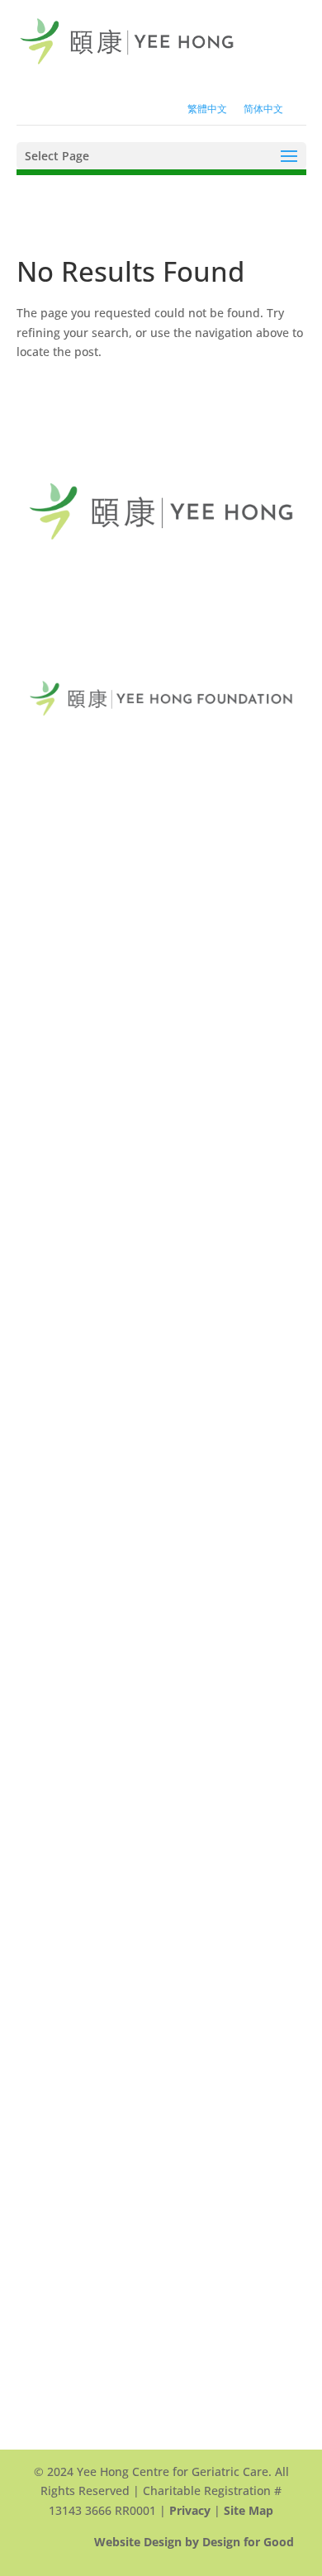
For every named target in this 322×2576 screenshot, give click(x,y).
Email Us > (58, 882)
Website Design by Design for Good (194, 2542)
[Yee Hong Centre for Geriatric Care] (127, 40)
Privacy (190, 2510)
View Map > (61, 792)
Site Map (249, 2510)
